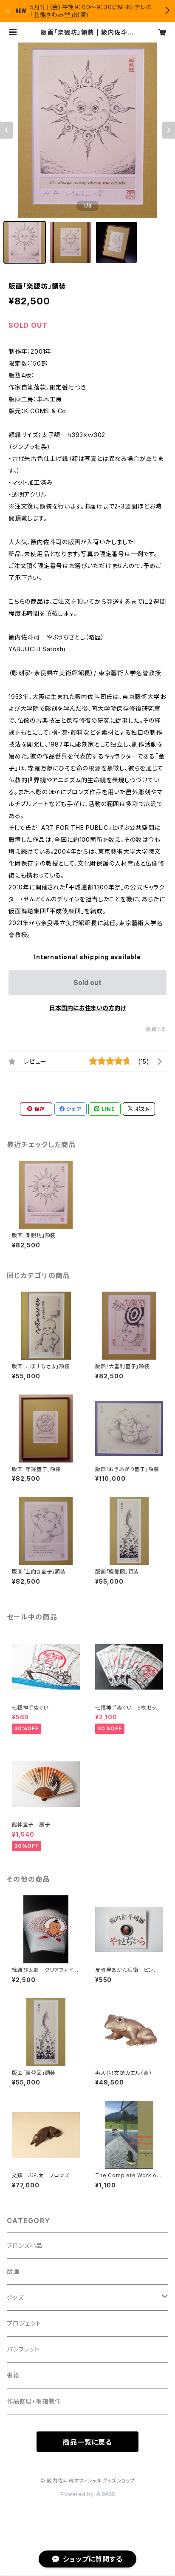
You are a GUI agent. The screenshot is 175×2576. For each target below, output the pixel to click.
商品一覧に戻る (87, 2442)
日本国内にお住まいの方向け (87, 1008)
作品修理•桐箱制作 (34, 2401)
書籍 (13, 2375)
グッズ (15, 2297)
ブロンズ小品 (25, 2245)
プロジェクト (24, 2323)
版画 (13, 2271)
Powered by (78, 2494)
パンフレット (23, 2349)
